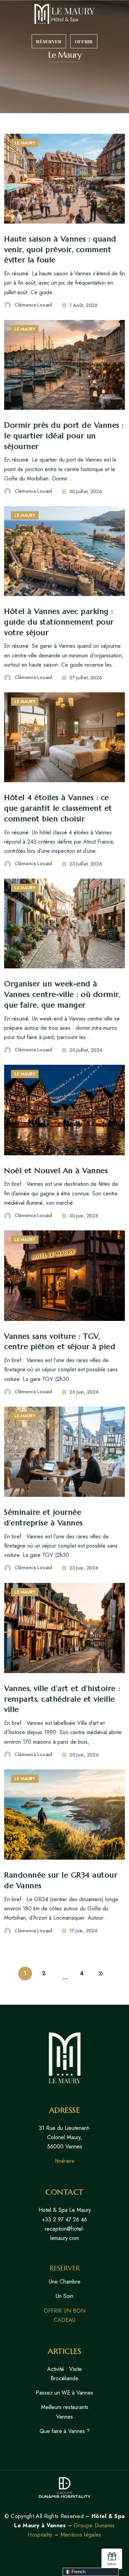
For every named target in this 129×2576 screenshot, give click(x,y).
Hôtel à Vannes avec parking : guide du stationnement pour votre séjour (59, 622)
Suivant (101, 1973)
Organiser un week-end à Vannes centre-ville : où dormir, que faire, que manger (62, 994)
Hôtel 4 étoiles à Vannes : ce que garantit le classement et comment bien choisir (58, 808)
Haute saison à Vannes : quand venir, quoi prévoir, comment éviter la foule (60, 249)
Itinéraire (65, 2161)
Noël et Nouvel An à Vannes (56, 1171)
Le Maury (25, 143)
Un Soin (64, 2296)
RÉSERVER (49, 41)
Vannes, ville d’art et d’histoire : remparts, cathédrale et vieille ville (62, 1699)
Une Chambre (65, 2282)
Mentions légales (81, 2535)
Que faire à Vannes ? (65, 2431)
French (78, 2572)
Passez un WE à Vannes (64, 2393)
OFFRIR (84, 41)
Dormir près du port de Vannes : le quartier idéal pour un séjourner (64, 436)
